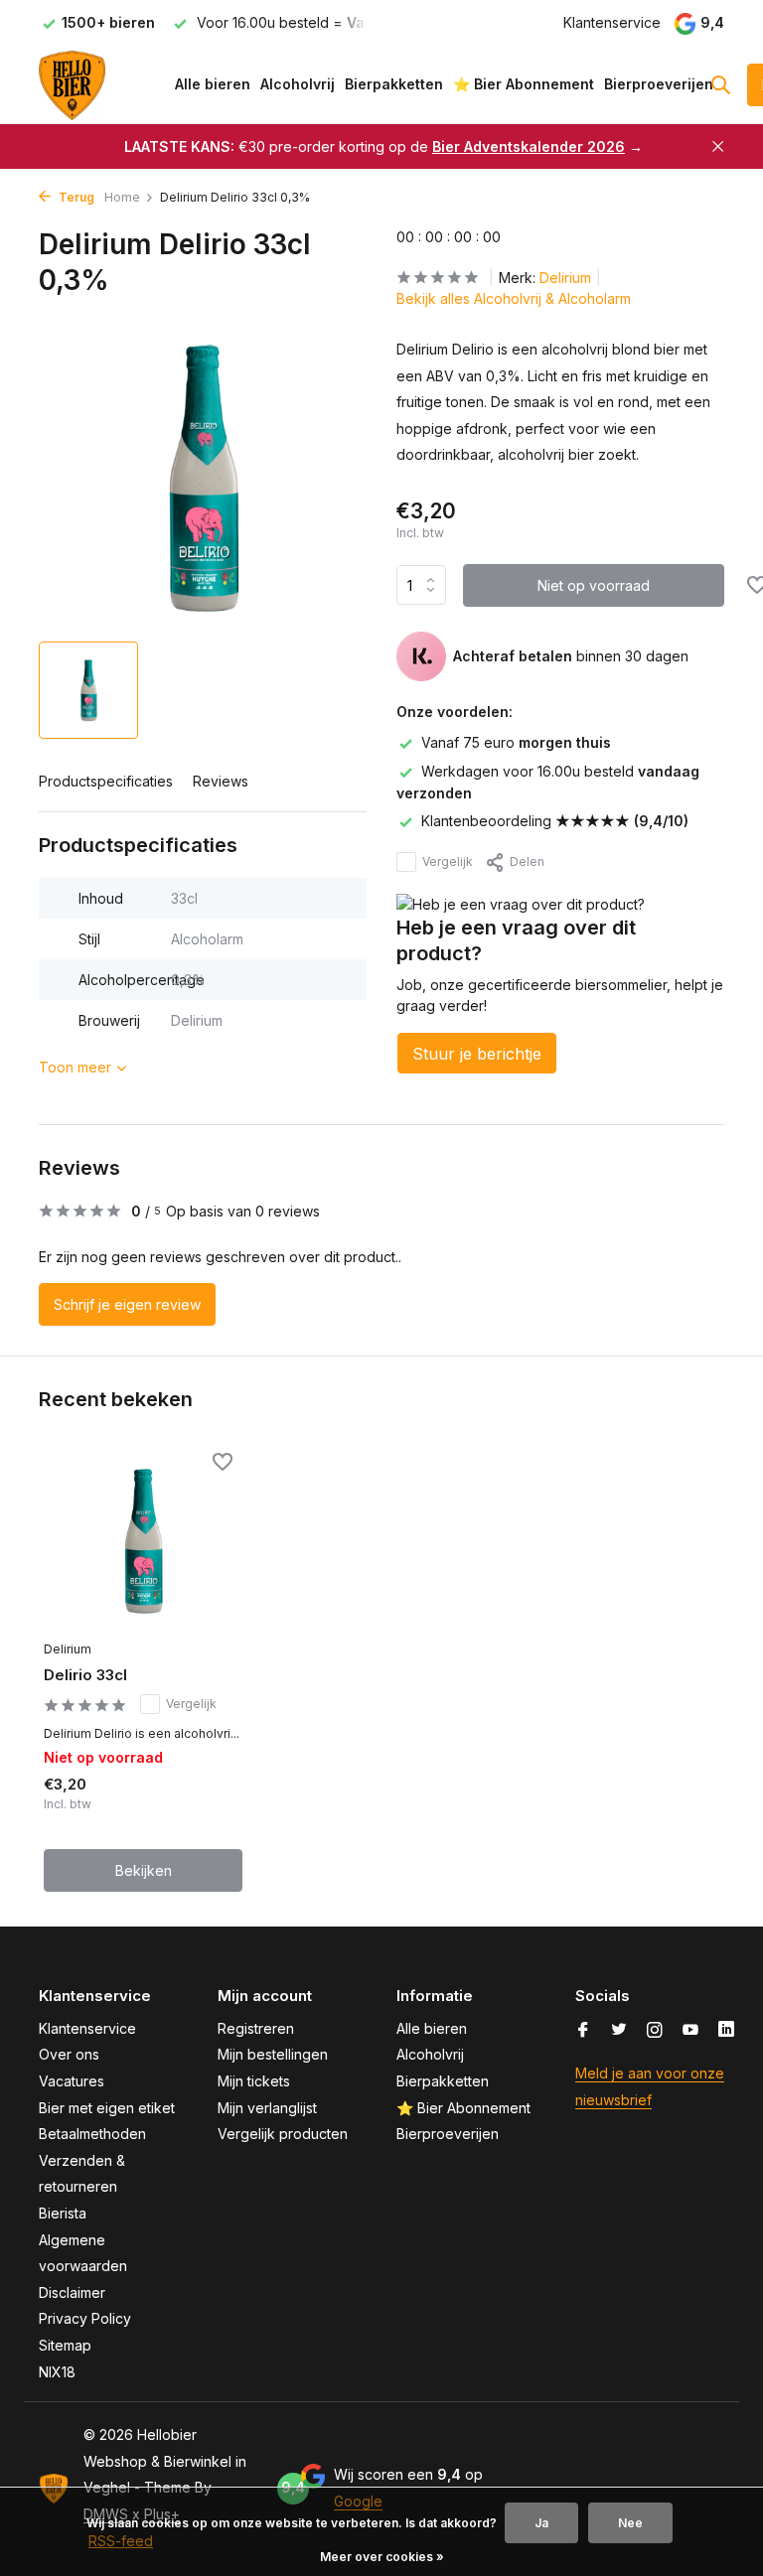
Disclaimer (72, 2292)
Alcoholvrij (298, 84)
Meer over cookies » (382, 2557)
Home (122, 197)
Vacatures (72, 2081)
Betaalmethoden (92, 2134)
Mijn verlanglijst (267, 2108)
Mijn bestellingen (273, 2054)
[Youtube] (690, 2031)
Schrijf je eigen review (127, 1304)
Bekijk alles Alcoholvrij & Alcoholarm (514, 298)
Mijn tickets (254, 2081)
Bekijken (144, 1870)
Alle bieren (213, 84)
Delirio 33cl (85, 1675)
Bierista (63, 2213)
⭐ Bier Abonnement (524, 84)
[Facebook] (583, 2031)
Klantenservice (612, 22)
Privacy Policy (85, 2318)
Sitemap (65, 2345)
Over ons (69, 2054)
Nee (630, 2523)
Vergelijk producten (283, 2134)
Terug (75, 197)
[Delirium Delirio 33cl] (143, 1541)
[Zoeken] (720, 84)
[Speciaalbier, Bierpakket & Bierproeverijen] (101, 84)
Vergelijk (448, 861)
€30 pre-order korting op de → (383, 146)
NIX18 (57, 2372)
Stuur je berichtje (477, 1054)
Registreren (256, 2028)
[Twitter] (619, 2031)
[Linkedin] (726, 2031)
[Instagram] (655, 2031)
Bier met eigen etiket (107, 2108)
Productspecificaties (106, 781)
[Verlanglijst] (223, 1464)
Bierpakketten (394, 84)
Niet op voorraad (594, 585)
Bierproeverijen (659, 84)
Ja (541, 2523)
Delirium (565, 278)
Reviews (221, 781)
